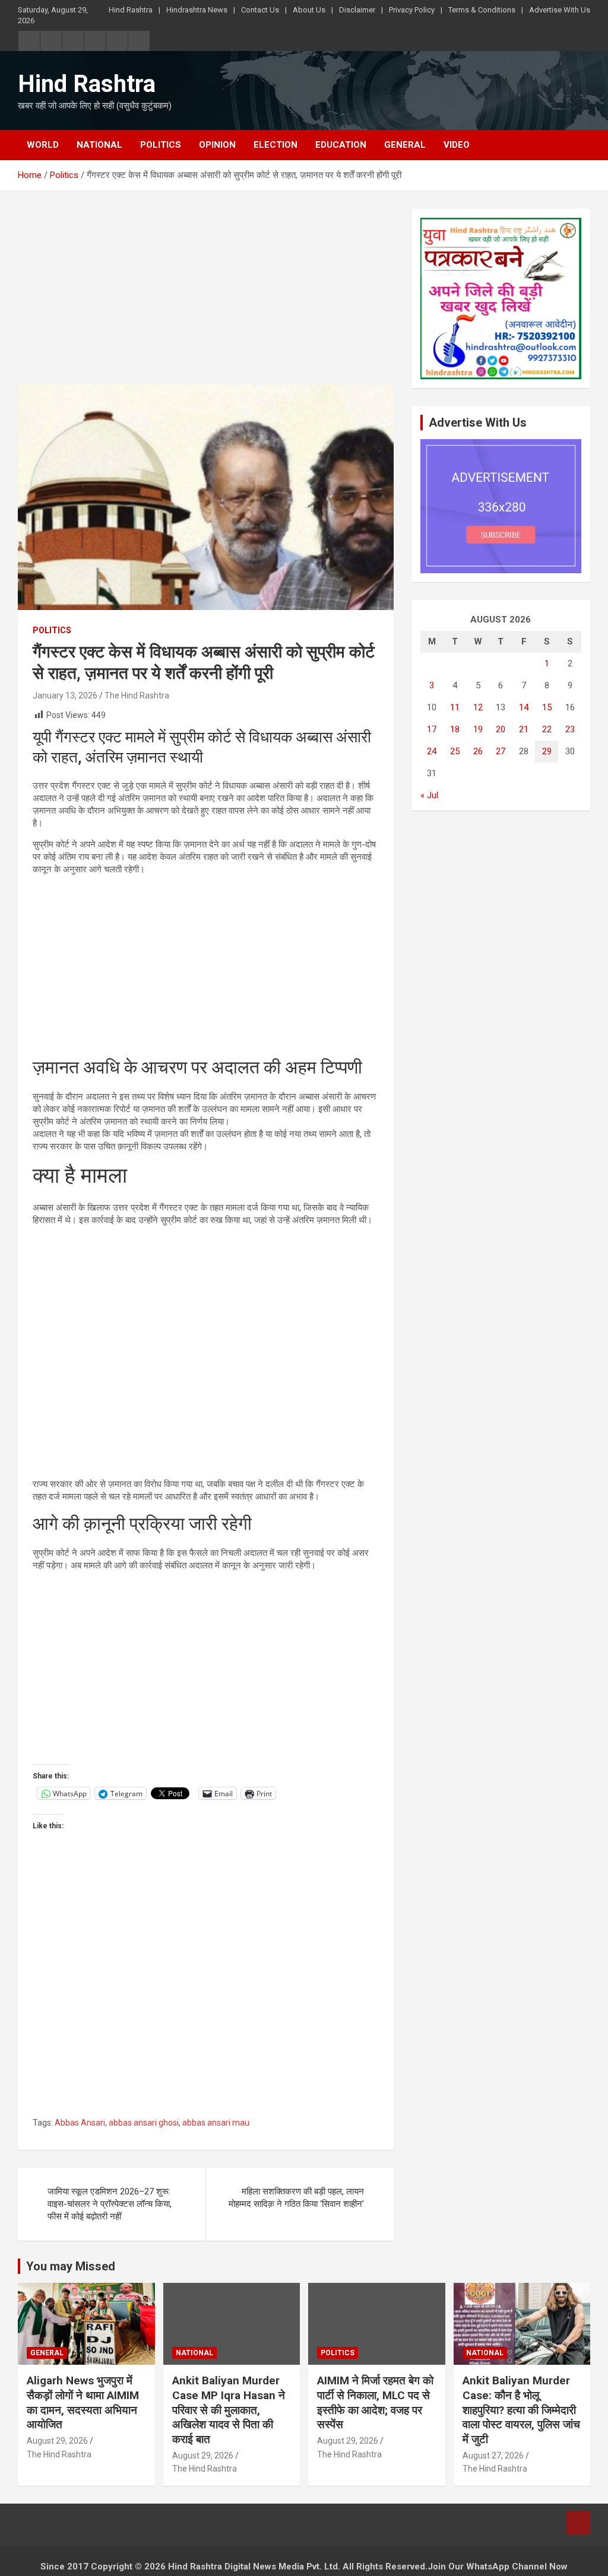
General (405, 145)
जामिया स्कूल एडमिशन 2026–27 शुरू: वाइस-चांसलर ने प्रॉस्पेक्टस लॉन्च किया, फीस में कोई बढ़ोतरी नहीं (110, 2204)
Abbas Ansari (80, 2123)
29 (547, 751)
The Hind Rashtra (137, 695)
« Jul (429, 795)
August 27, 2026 (493, 2456)
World (43, 145)
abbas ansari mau (216, 2123)
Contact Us (260, 10)
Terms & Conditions (482, 10)
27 (501, 751)
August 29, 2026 (57, 2441)
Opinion (217, 145)
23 (570, 729)
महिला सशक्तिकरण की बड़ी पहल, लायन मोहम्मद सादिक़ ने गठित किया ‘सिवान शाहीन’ (296, 2198)
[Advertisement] (206, 297)
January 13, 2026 (65, 695)
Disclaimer (357, 10)
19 (478, 729)
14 (524, 707)
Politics (161, 145)
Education (341, 145)
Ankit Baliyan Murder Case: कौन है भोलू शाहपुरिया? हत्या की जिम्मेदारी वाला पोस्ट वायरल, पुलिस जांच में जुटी (521, 2410)
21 (524, 729)
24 (432, 751)
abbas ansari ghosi (144, 2123)
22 (547, 729)
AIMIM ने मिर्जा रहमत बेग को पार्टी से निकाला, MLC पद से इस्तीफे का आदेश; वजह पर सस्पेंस (375, 2402)
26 (478, 751)
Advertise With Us (560, 10)
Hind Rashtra (131, 10)
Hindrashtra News (197, 10)
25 (455, 751)
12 (478, 707)
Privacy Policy (412, 10)
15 (547, 707)
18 (455, 729)
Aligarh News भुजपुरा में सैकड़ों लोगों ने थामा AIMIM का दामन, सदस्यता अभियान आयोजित (83, 2402)
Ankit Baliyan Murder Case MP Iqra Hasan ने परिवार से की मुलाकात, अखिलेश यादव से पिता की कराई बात (229, 2410)
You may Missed (71, 2266)
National (99, 145)
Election (275, 145)
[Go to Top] (578, 2523)
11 (455, 707)
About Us (309, 10)
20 (501, 729)
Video (457, 145)
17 (432, 729)
